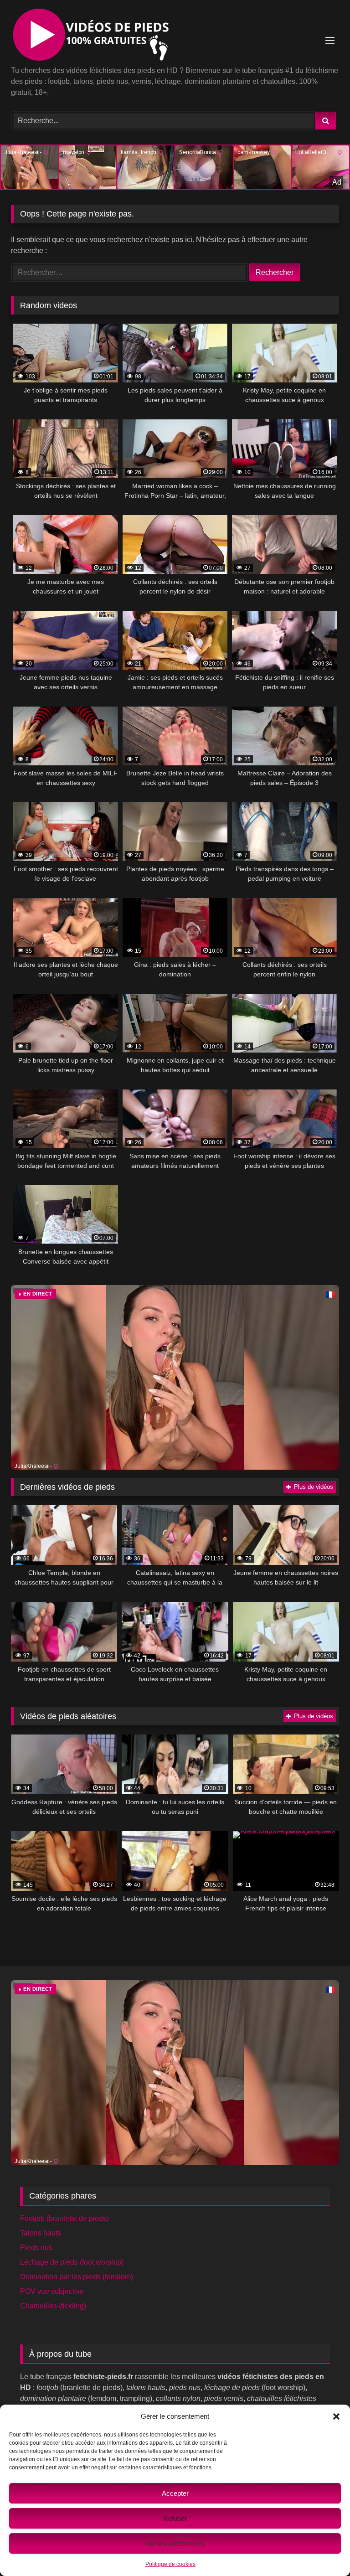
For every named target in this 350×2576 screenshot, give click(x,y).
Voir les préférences (175, 2543)
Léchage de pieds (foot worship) (72, 2262)
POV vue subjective (52, 2291)
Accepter (175, 2493)
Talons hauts (41, 2233)
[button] (336, 2416)
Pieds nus (36, 2248)
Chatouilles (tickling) (53, 2306)
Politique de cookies (170, 2564)
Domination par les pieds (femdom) (77, 2277)
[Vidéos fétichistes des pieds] (175, 36)
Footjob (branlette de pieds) (64, 2218)
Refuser (175, 2518)
